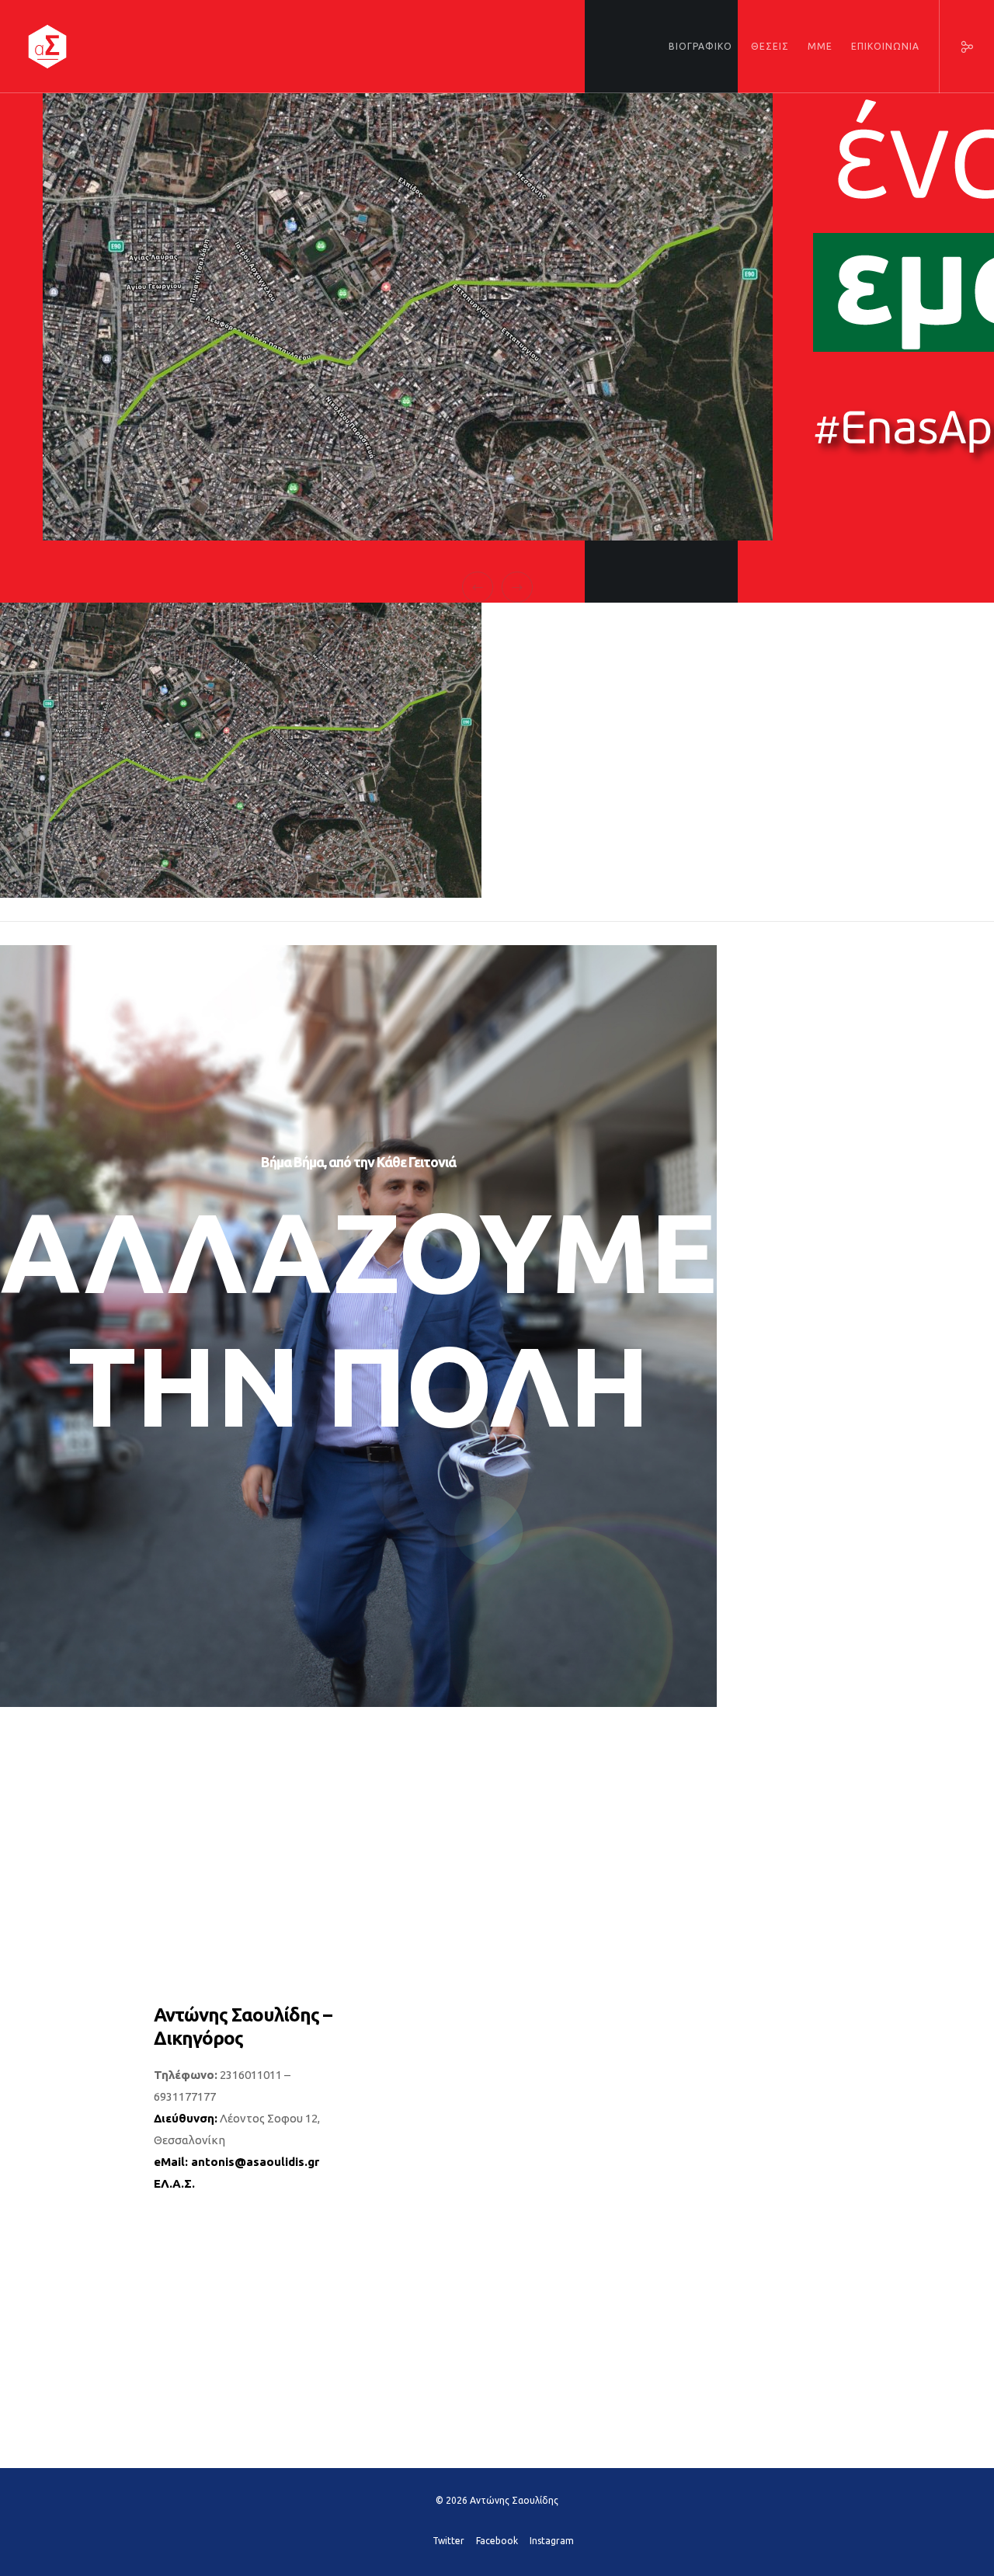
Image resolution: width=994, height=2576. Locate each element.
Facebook (497, 2541)
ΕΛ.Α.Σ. (174, 2183)
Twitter (448, 2541)
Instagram (552, 2541)
